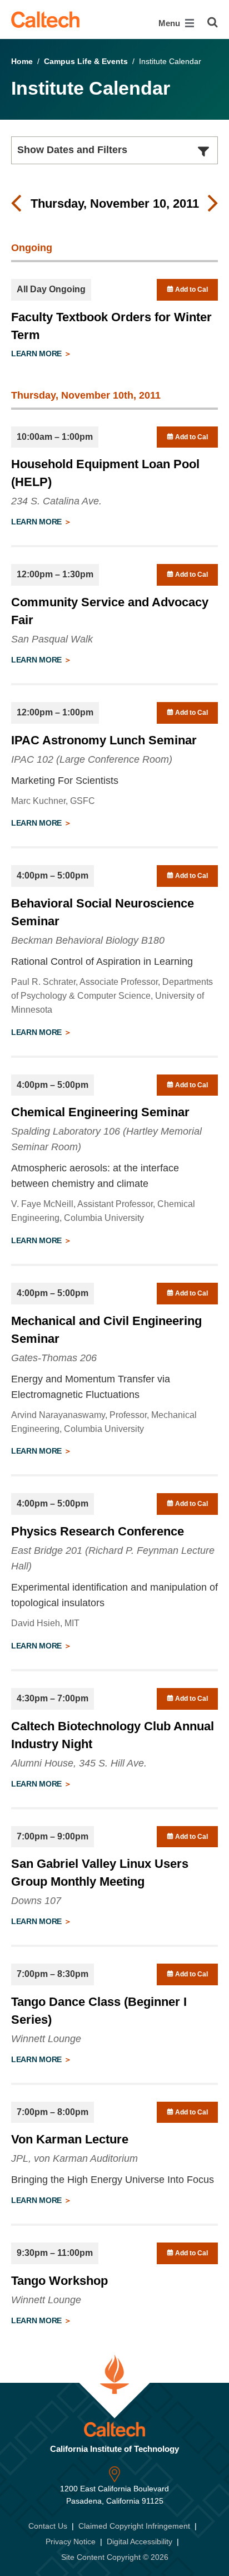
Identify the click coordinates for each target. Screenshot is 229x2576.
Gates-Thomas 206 (54, 1358)
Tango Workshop (59, 2281)
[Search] (213, 22)
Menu (170, 23)
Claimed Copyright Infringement (134, 2526)
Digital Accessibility (140, 2541)
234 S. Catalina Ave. (56, 501)
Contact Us (48, 2526)
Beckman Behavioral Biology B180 (88, 940)
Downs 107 (36, 1901)
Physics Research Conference (98, 1531)
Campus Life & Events (86, 61)
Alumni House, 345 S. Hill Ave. (79, 1763)
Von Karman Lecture (70, 2139)
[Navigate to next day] (213, 204)
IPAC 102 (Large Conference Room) (92, 759)
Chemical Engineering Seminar (100, 1112)
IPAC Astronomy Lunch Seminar (104, 740)
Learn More (38, 354)
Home (22, 61)
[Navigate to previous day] (16, 204)
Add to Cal (191, 290)
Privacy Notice (71, 2541)
